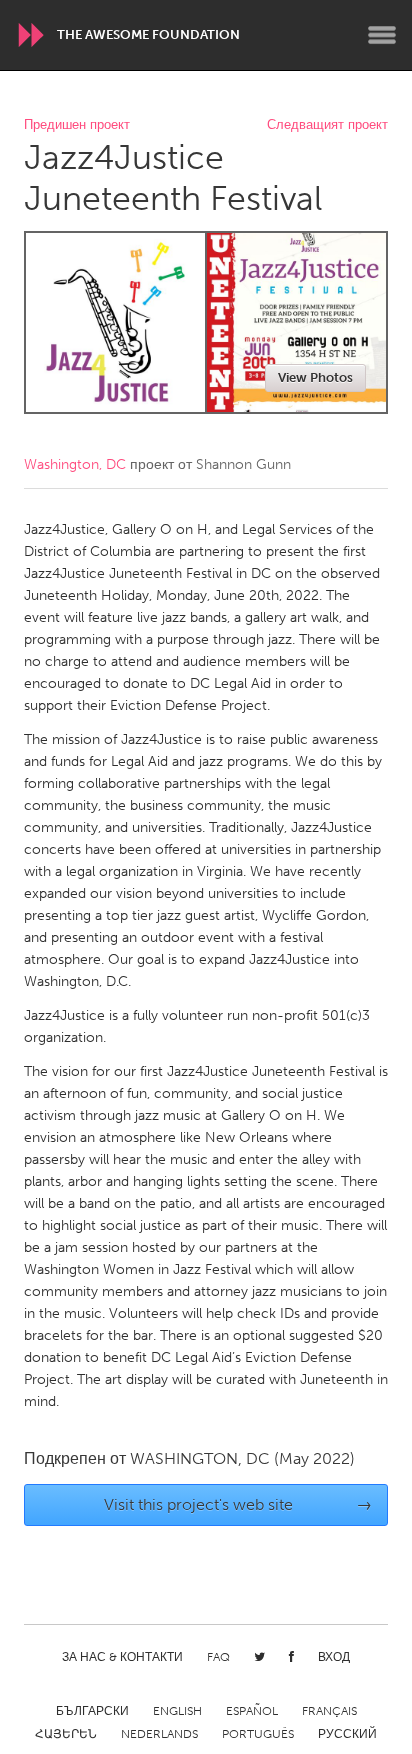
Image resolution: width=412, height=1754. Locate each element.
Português (258, 1734)
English (177, 1711)
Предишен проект (77, 125)
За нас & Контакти (122, 1657)
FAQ (218, 1657)
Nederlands (159, 1734)
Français (329, 1711)
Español (252, 1711)
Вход (334, 1657)
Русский (347, 1734)
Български (92, 1711)
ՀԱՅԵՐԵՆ (66, 1734)
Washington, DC (75, 464)
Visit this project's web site (238, 1504)
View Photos (315, 377)
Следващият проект (327, 125)
